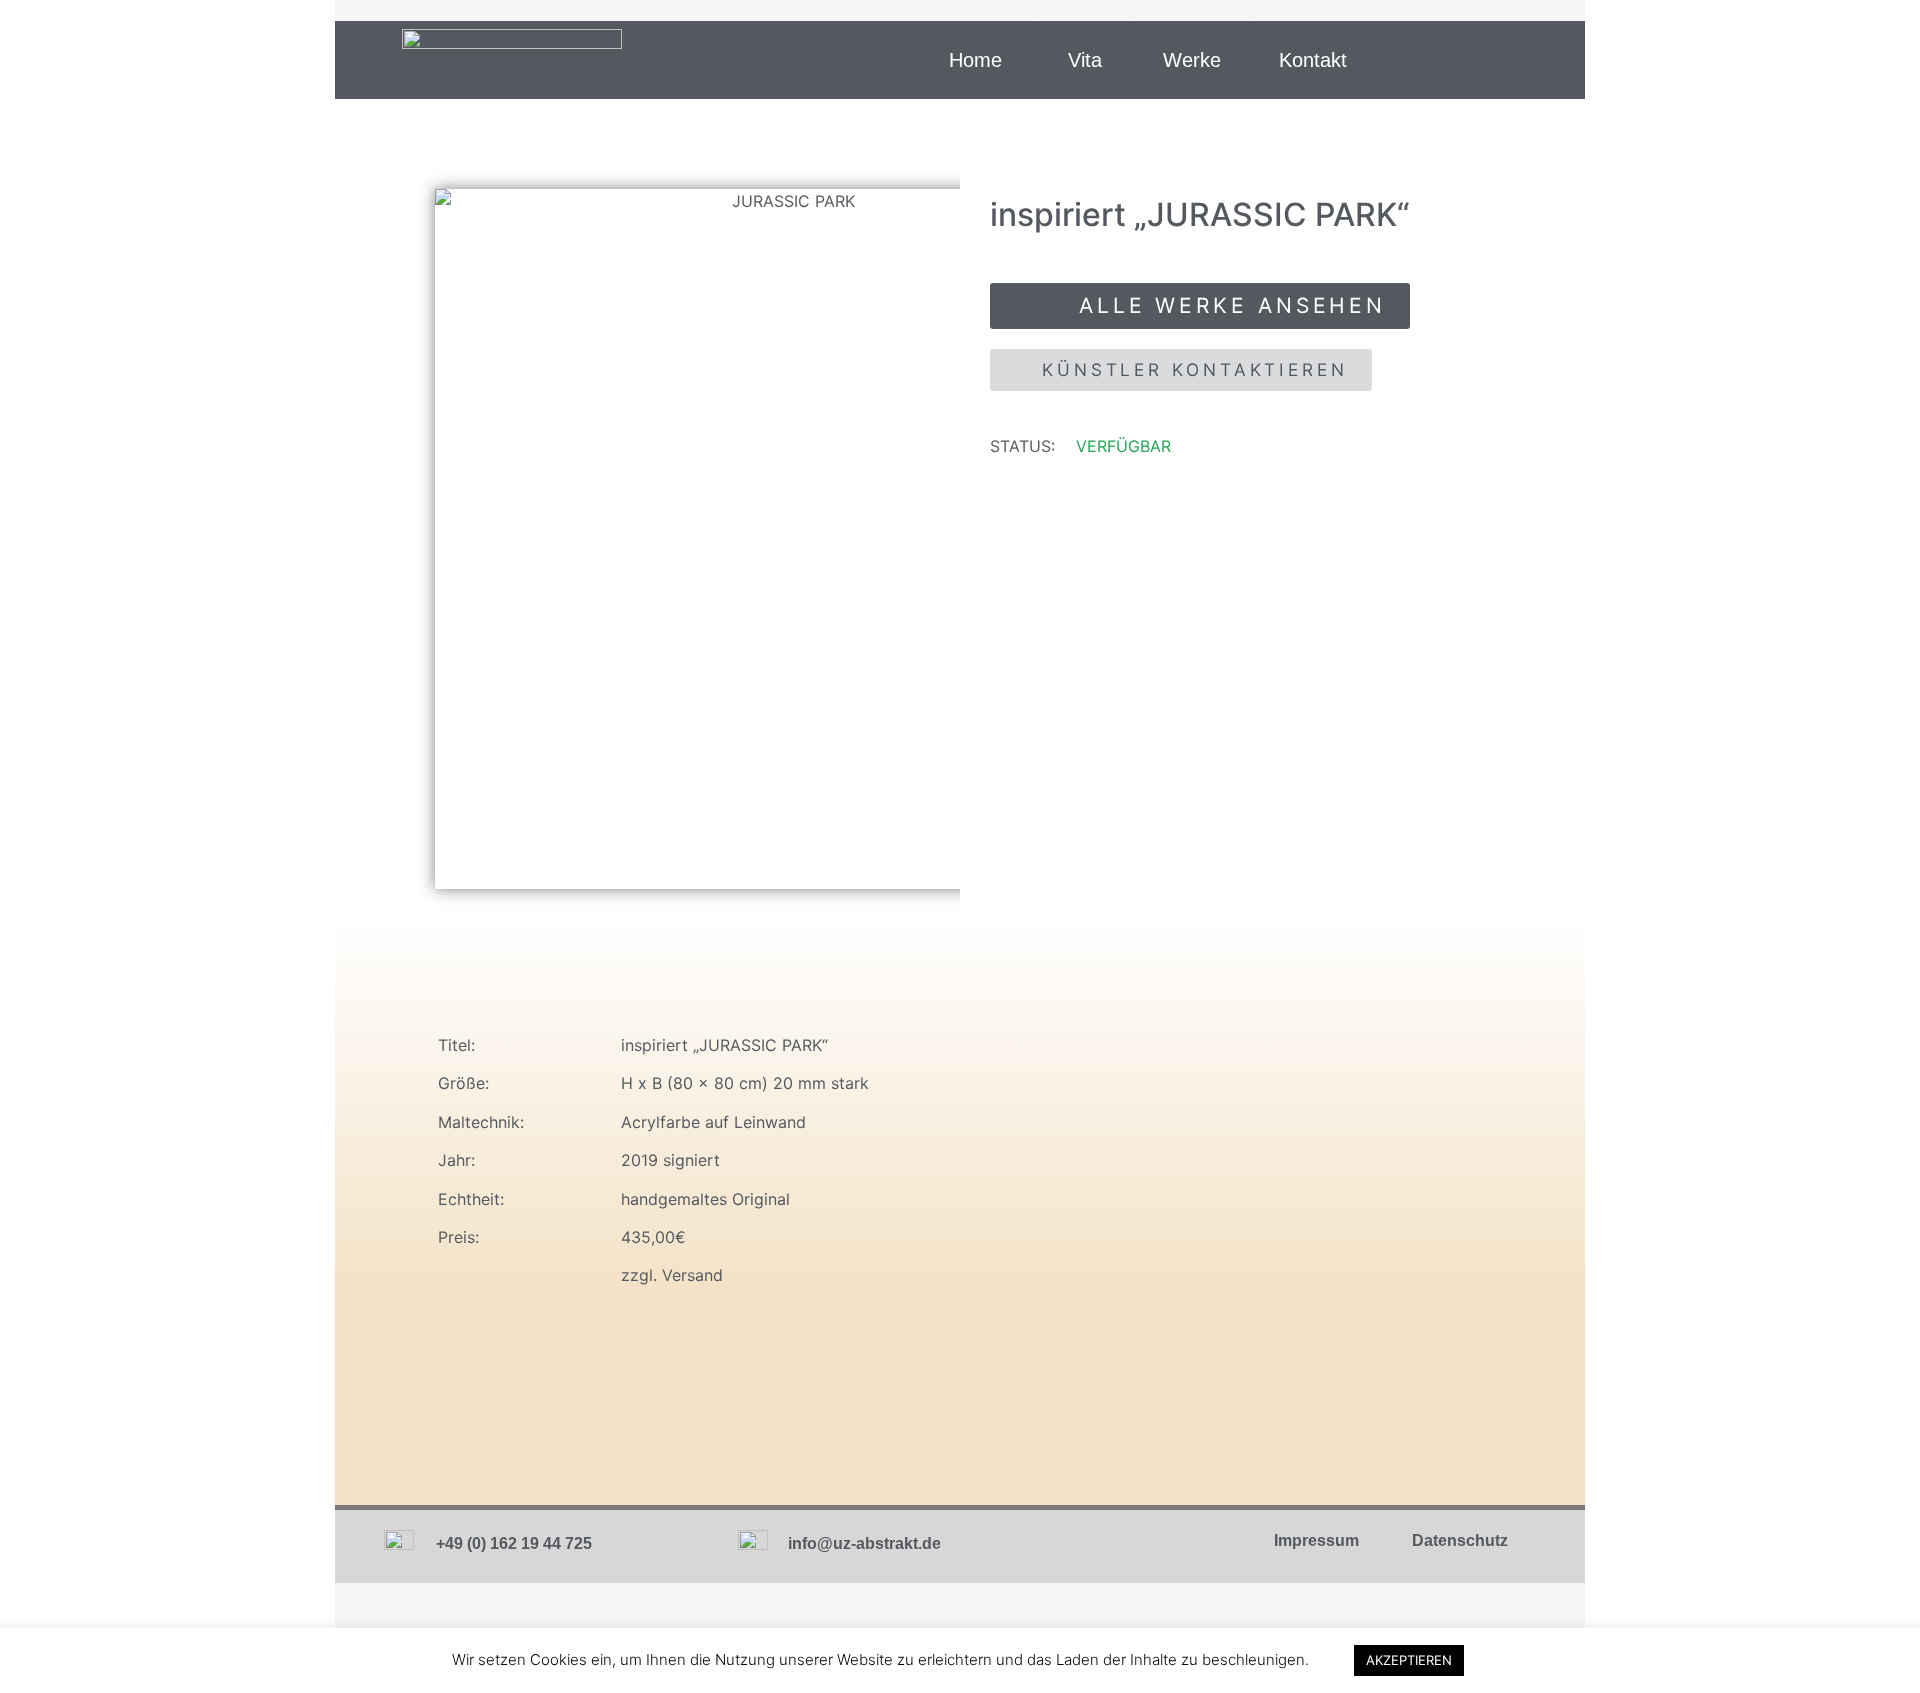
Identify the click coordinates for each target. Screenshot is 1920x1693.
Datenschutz (1460, 1540)
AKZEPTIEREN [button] (1409, 1660)
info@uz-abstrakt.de (864, 1543)
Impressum (1316, 1540)
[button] (975, 60)
